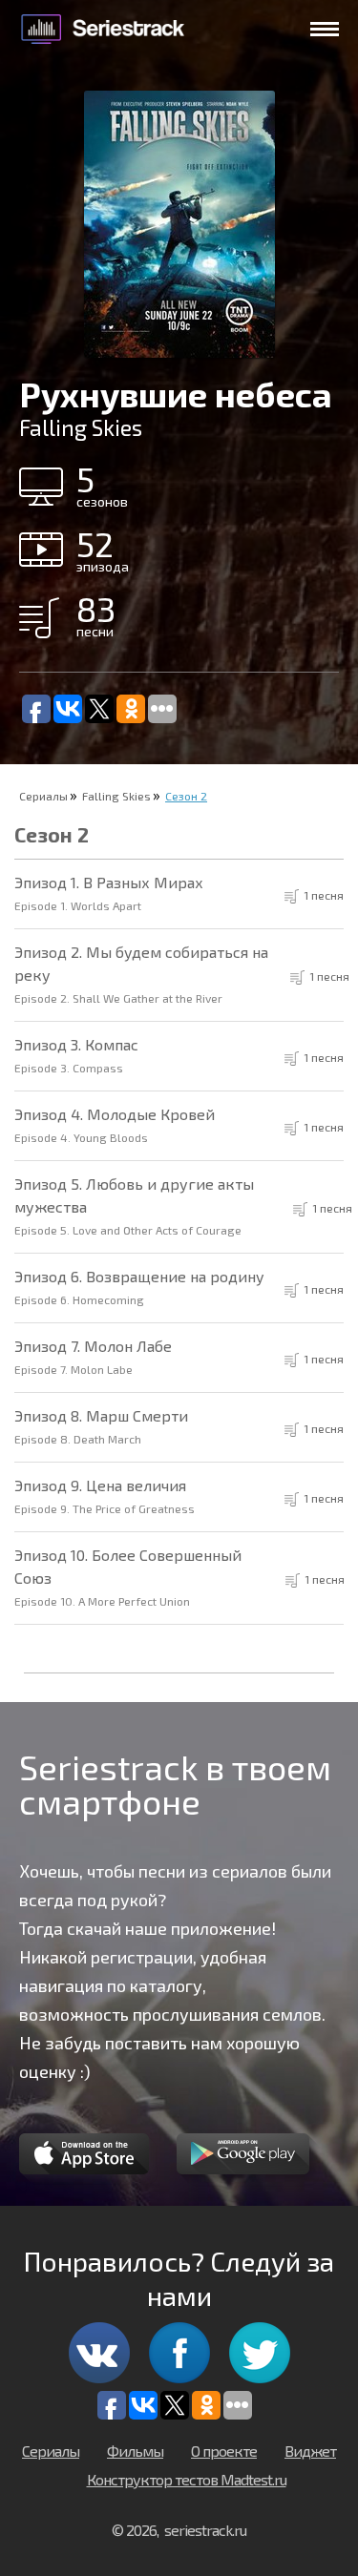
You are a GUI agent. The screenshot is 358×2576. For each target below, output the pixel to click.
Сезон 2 (186, 796)
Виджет (310, 2451)
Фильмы (135, 2451)
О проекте (224, 2451)
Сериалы (43, 796)
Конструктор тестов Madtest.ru (187, 2479)
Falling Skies (116, 796)
